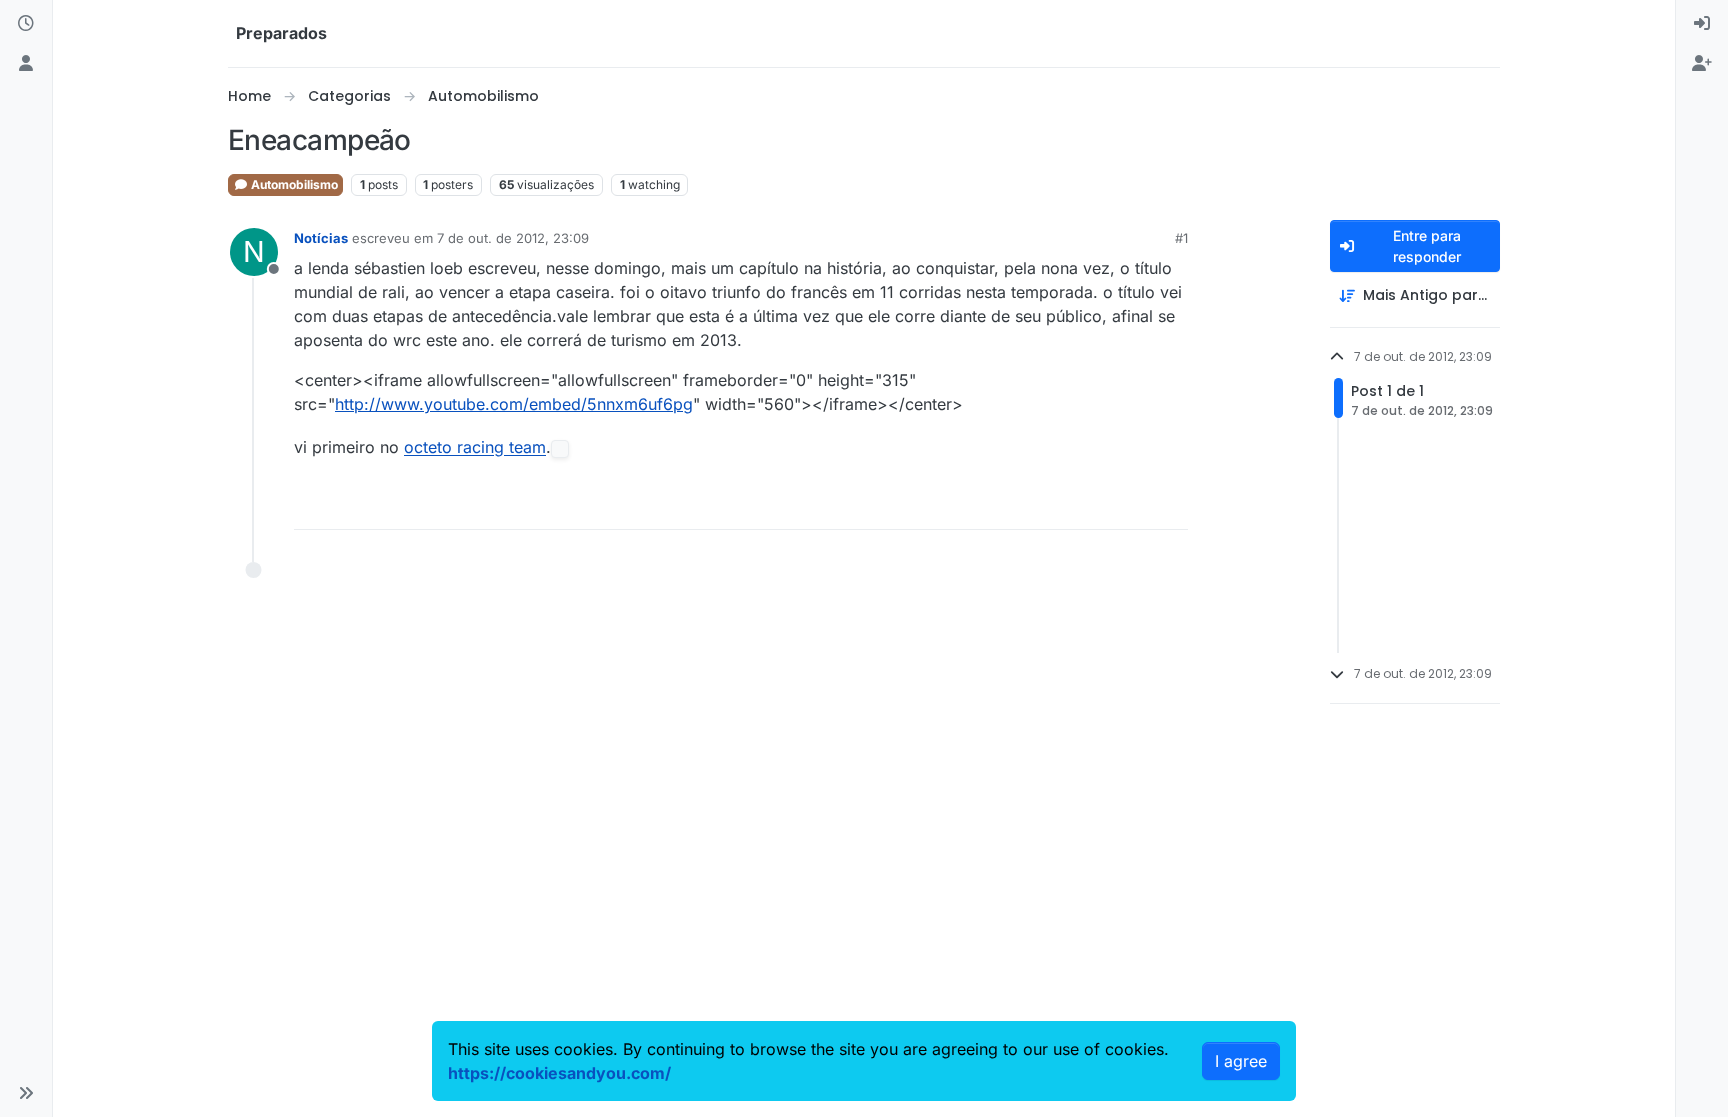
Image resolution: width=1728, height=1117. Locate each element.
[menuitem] (1702, 24)
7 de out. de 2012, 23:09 (513, 238)
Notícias (321, 238)
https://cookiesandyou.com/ (559, 1073)
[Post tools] (1171, 505)
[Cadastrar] (1702, 64)
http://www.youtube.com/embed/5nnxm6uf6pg (514, 404)
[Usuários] (26, 64)
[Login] (1702, 24)
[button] (26, 1093)
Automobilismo (293, 184)
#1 (1181, 238)
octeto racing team (475, 448)
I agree (1241, 1061)
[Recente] (26, 24)
